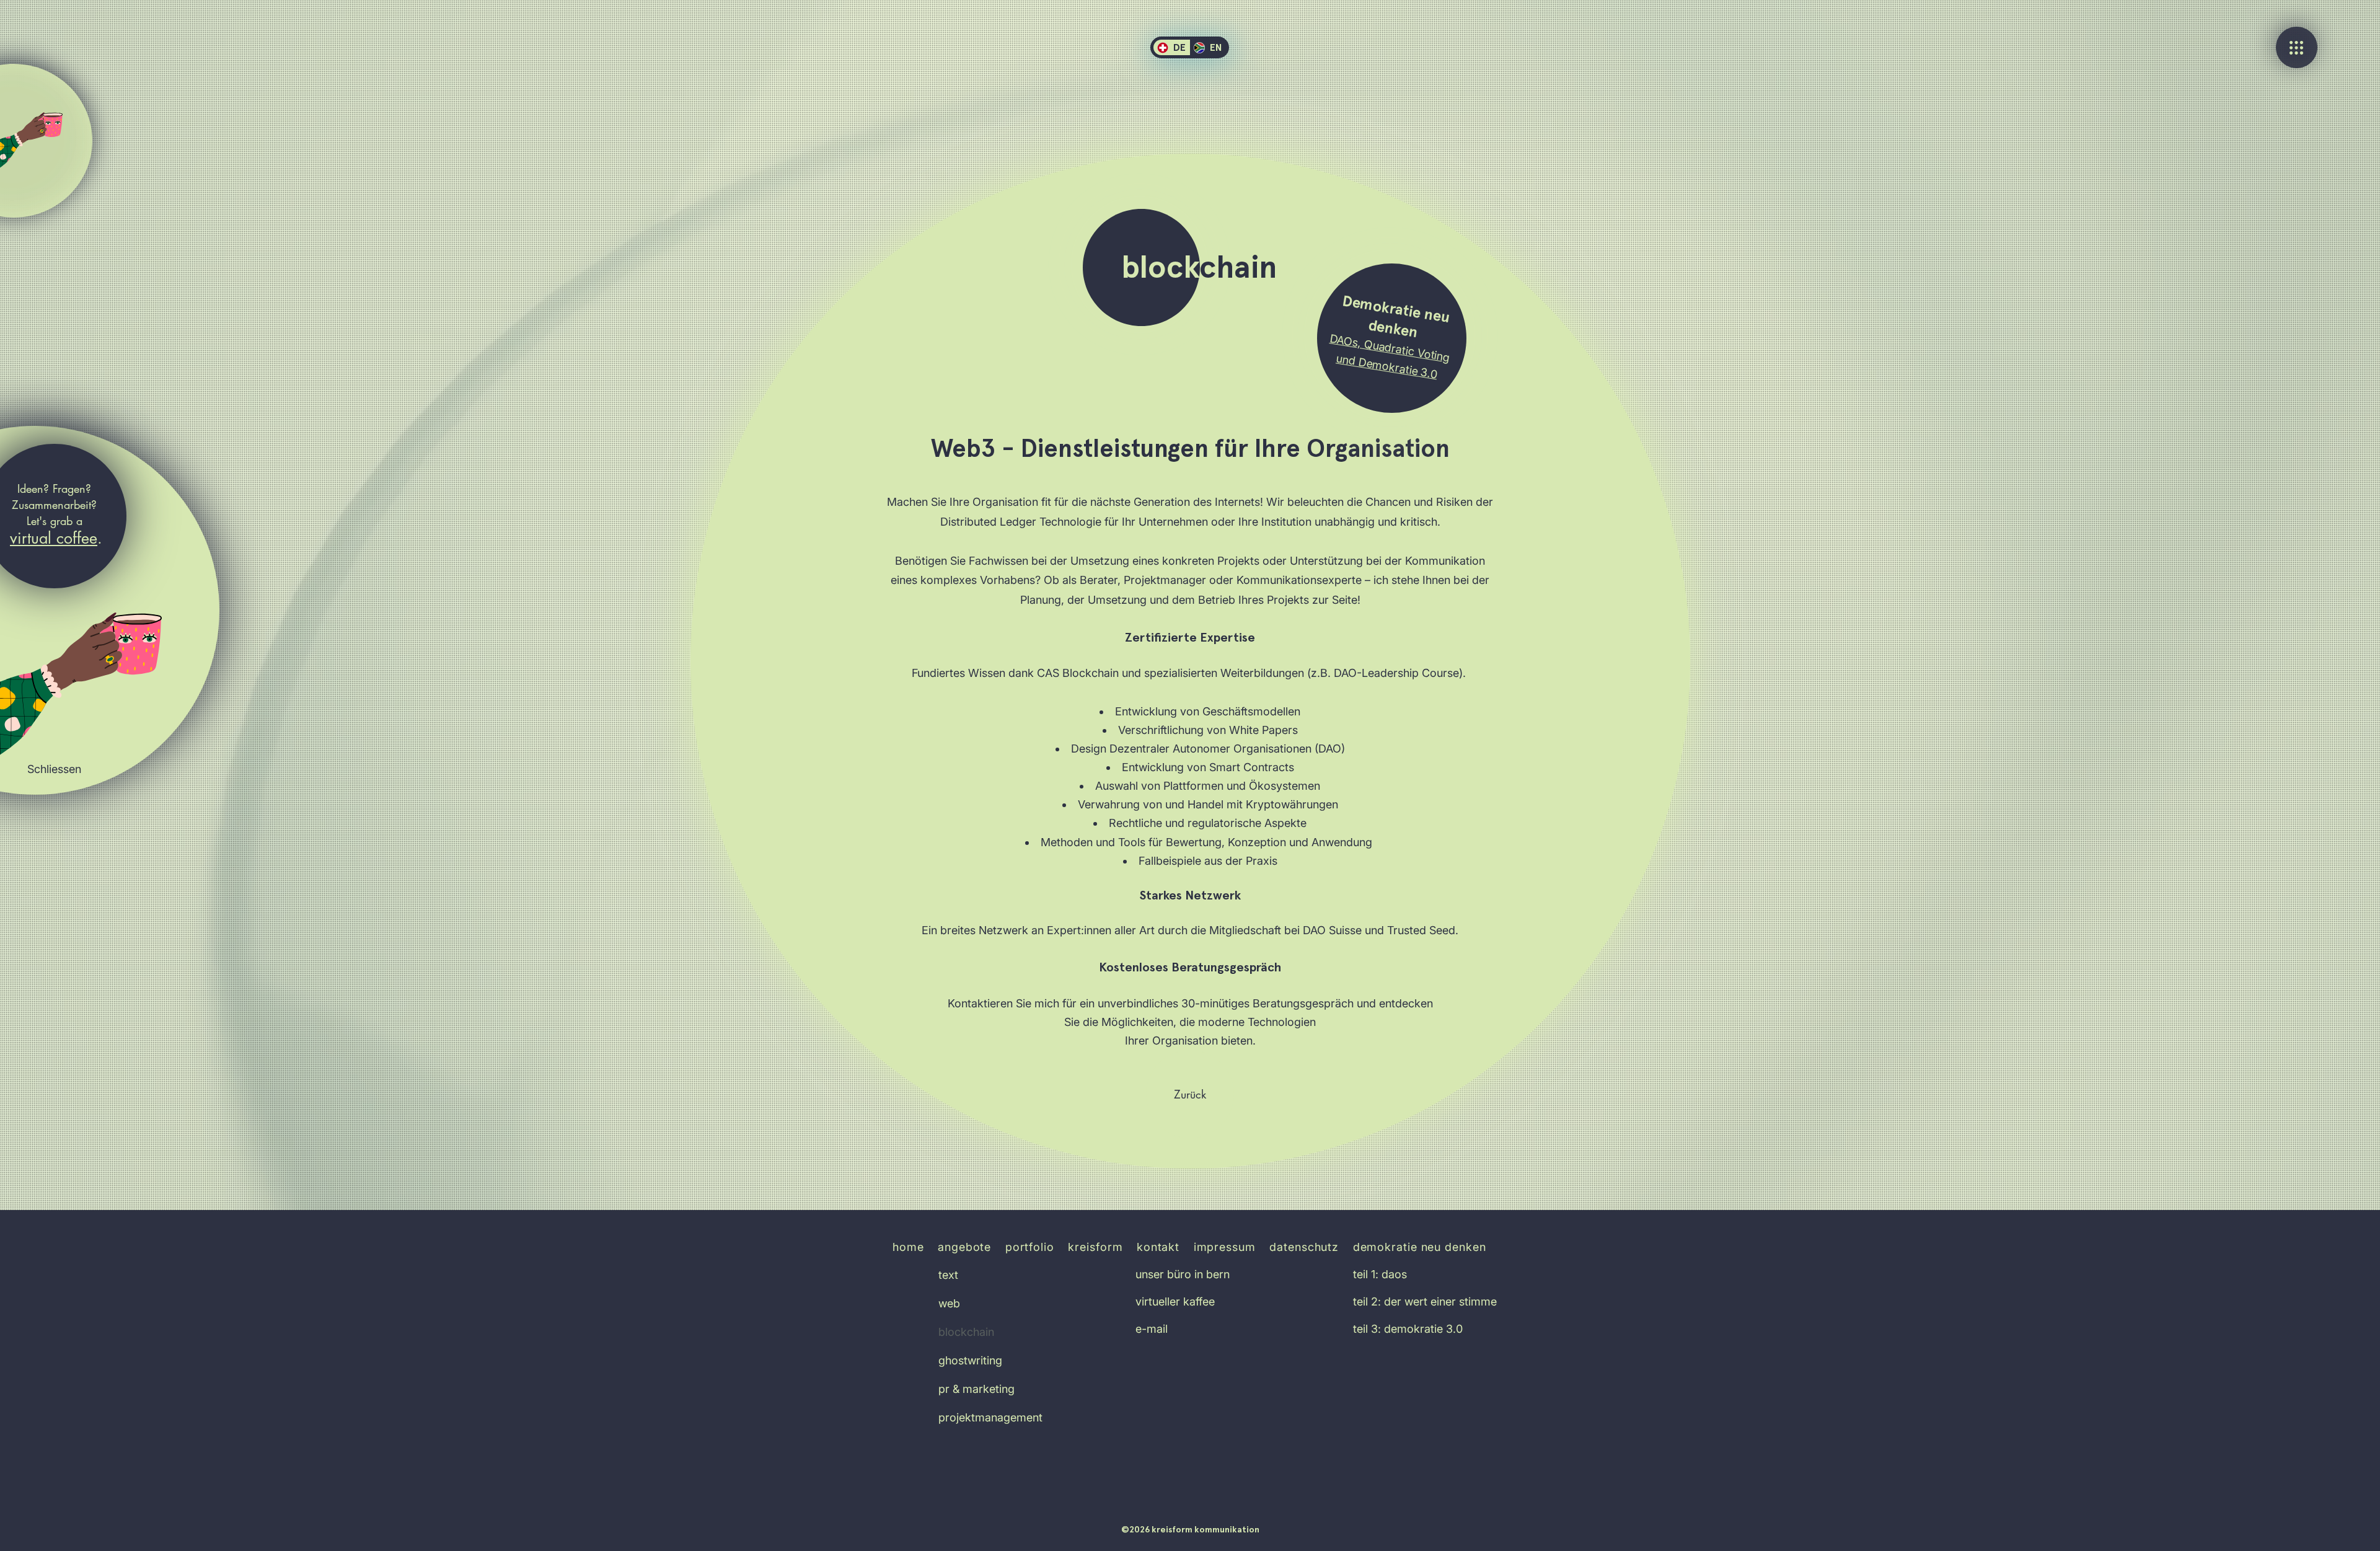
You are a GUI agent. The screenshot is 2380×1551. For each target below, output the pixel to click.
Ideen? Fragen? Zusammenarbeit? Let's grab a (55, 505)
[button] (55, 769)
